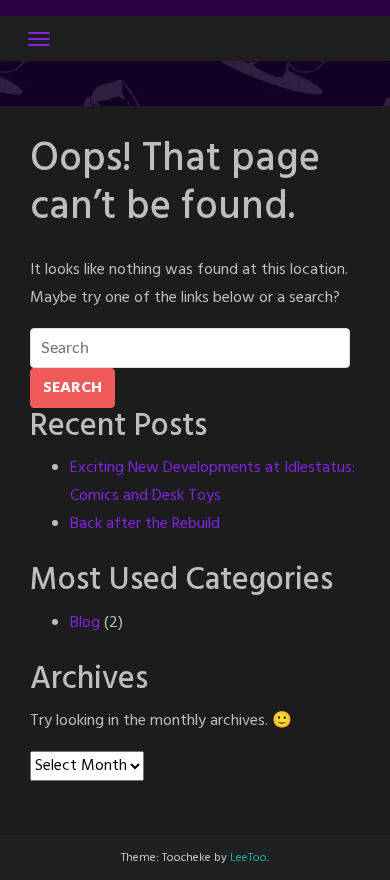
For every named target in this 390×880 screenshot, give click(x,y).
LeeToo (248, 858)
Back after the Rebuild (145, 524)
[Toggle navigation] (39, 39)
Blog (85, 623)
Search (72, 388)
